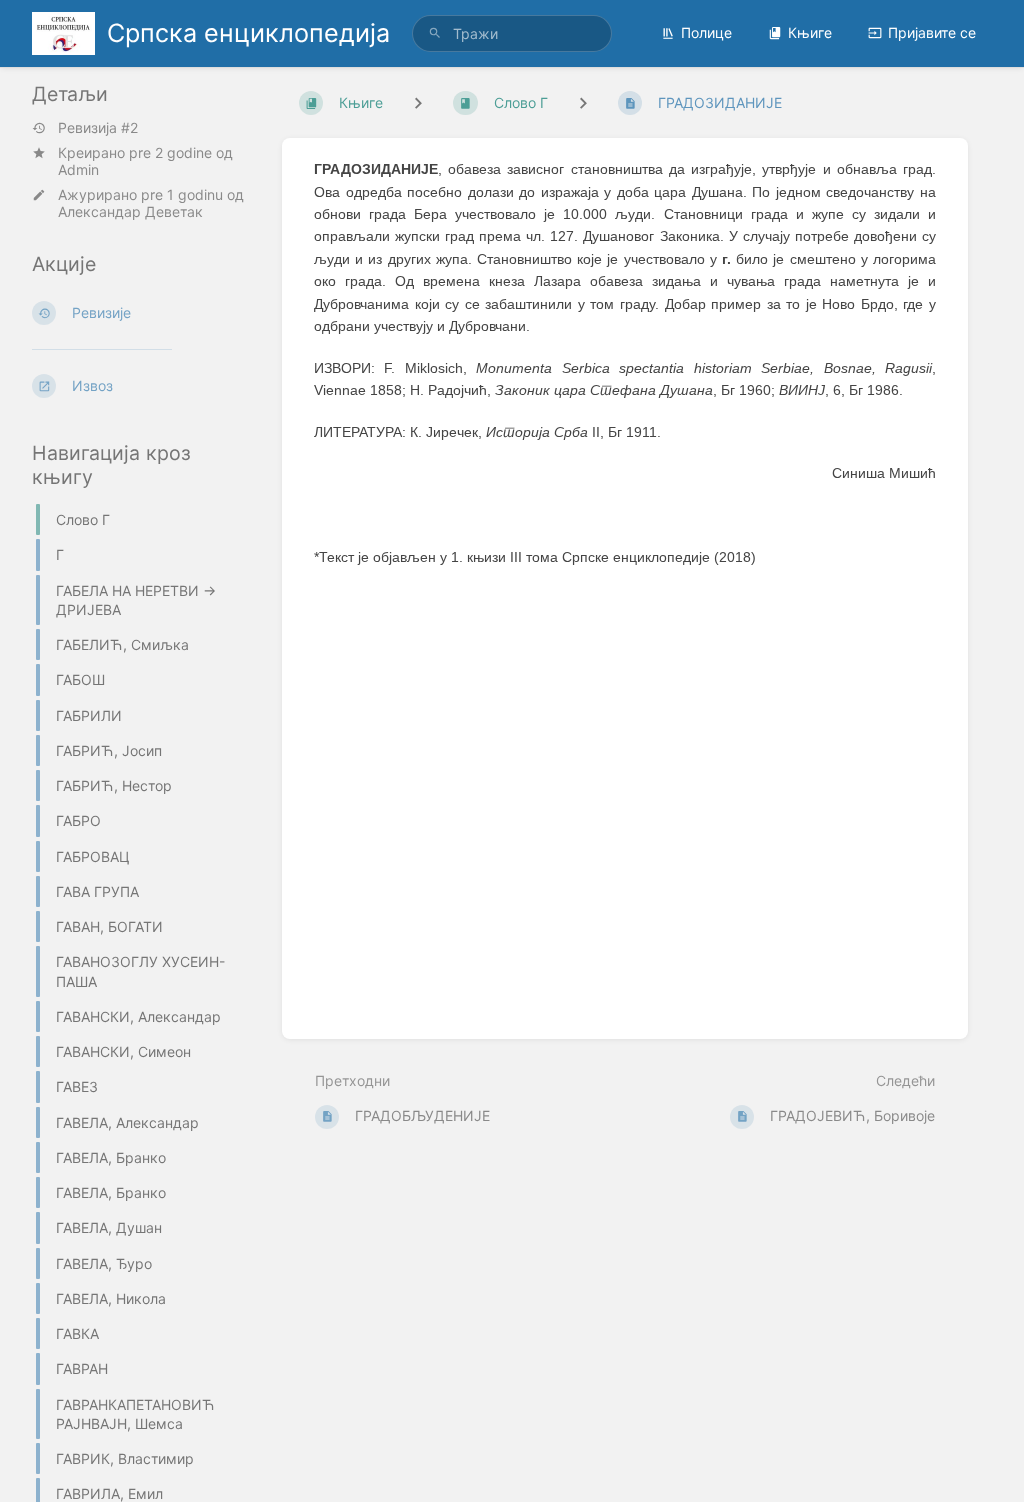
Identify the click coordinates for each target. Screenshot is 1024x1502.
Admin (78, 169)
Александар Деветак (130, 211)
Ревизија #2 (98, 128)
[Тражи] (435, 33)
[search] (512, 33)
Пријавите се (932, 32)
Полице (706, 32)
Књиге (810, 32)
